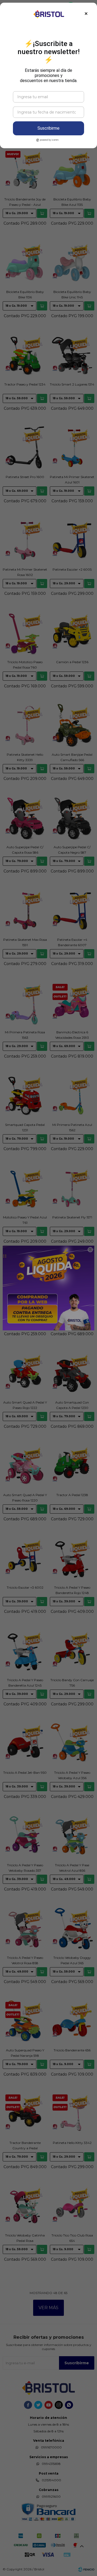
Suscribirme (48, 128)
